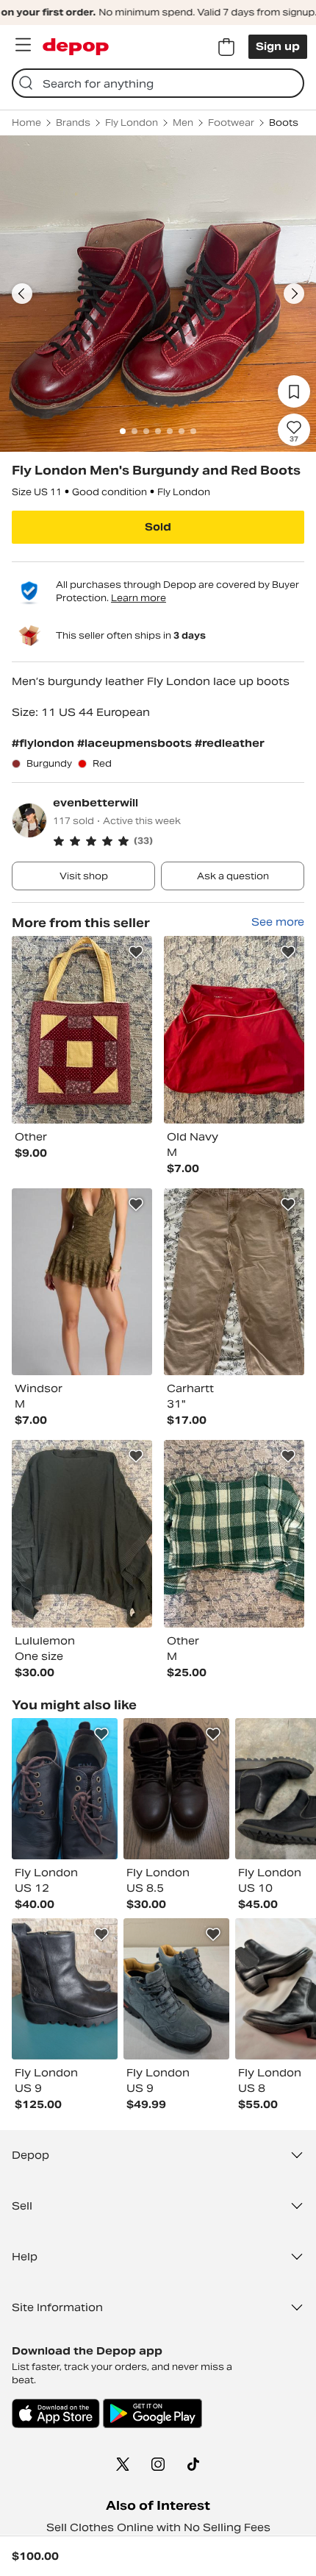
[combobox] (158, 83)
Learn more (139, 598)
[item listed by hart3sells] (176, 1989)
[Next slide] (294, 294)
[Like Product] (136, 952)
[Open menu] (23, 45)
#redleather (230, 743)
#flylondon (44, 743)
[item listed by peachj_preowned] (65, 1989)
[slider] (158, 294)
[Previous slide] (22, 294)
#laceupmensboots (136, 743)
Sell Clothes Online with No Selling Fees (158, 2527)
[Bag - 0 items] (226, 47)
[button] (179, 841)
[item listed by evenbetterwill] (82, 1030)
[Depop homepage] (76, 47)
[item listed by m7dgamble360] (65, 1789)
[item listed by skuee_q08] (176, 1789)
